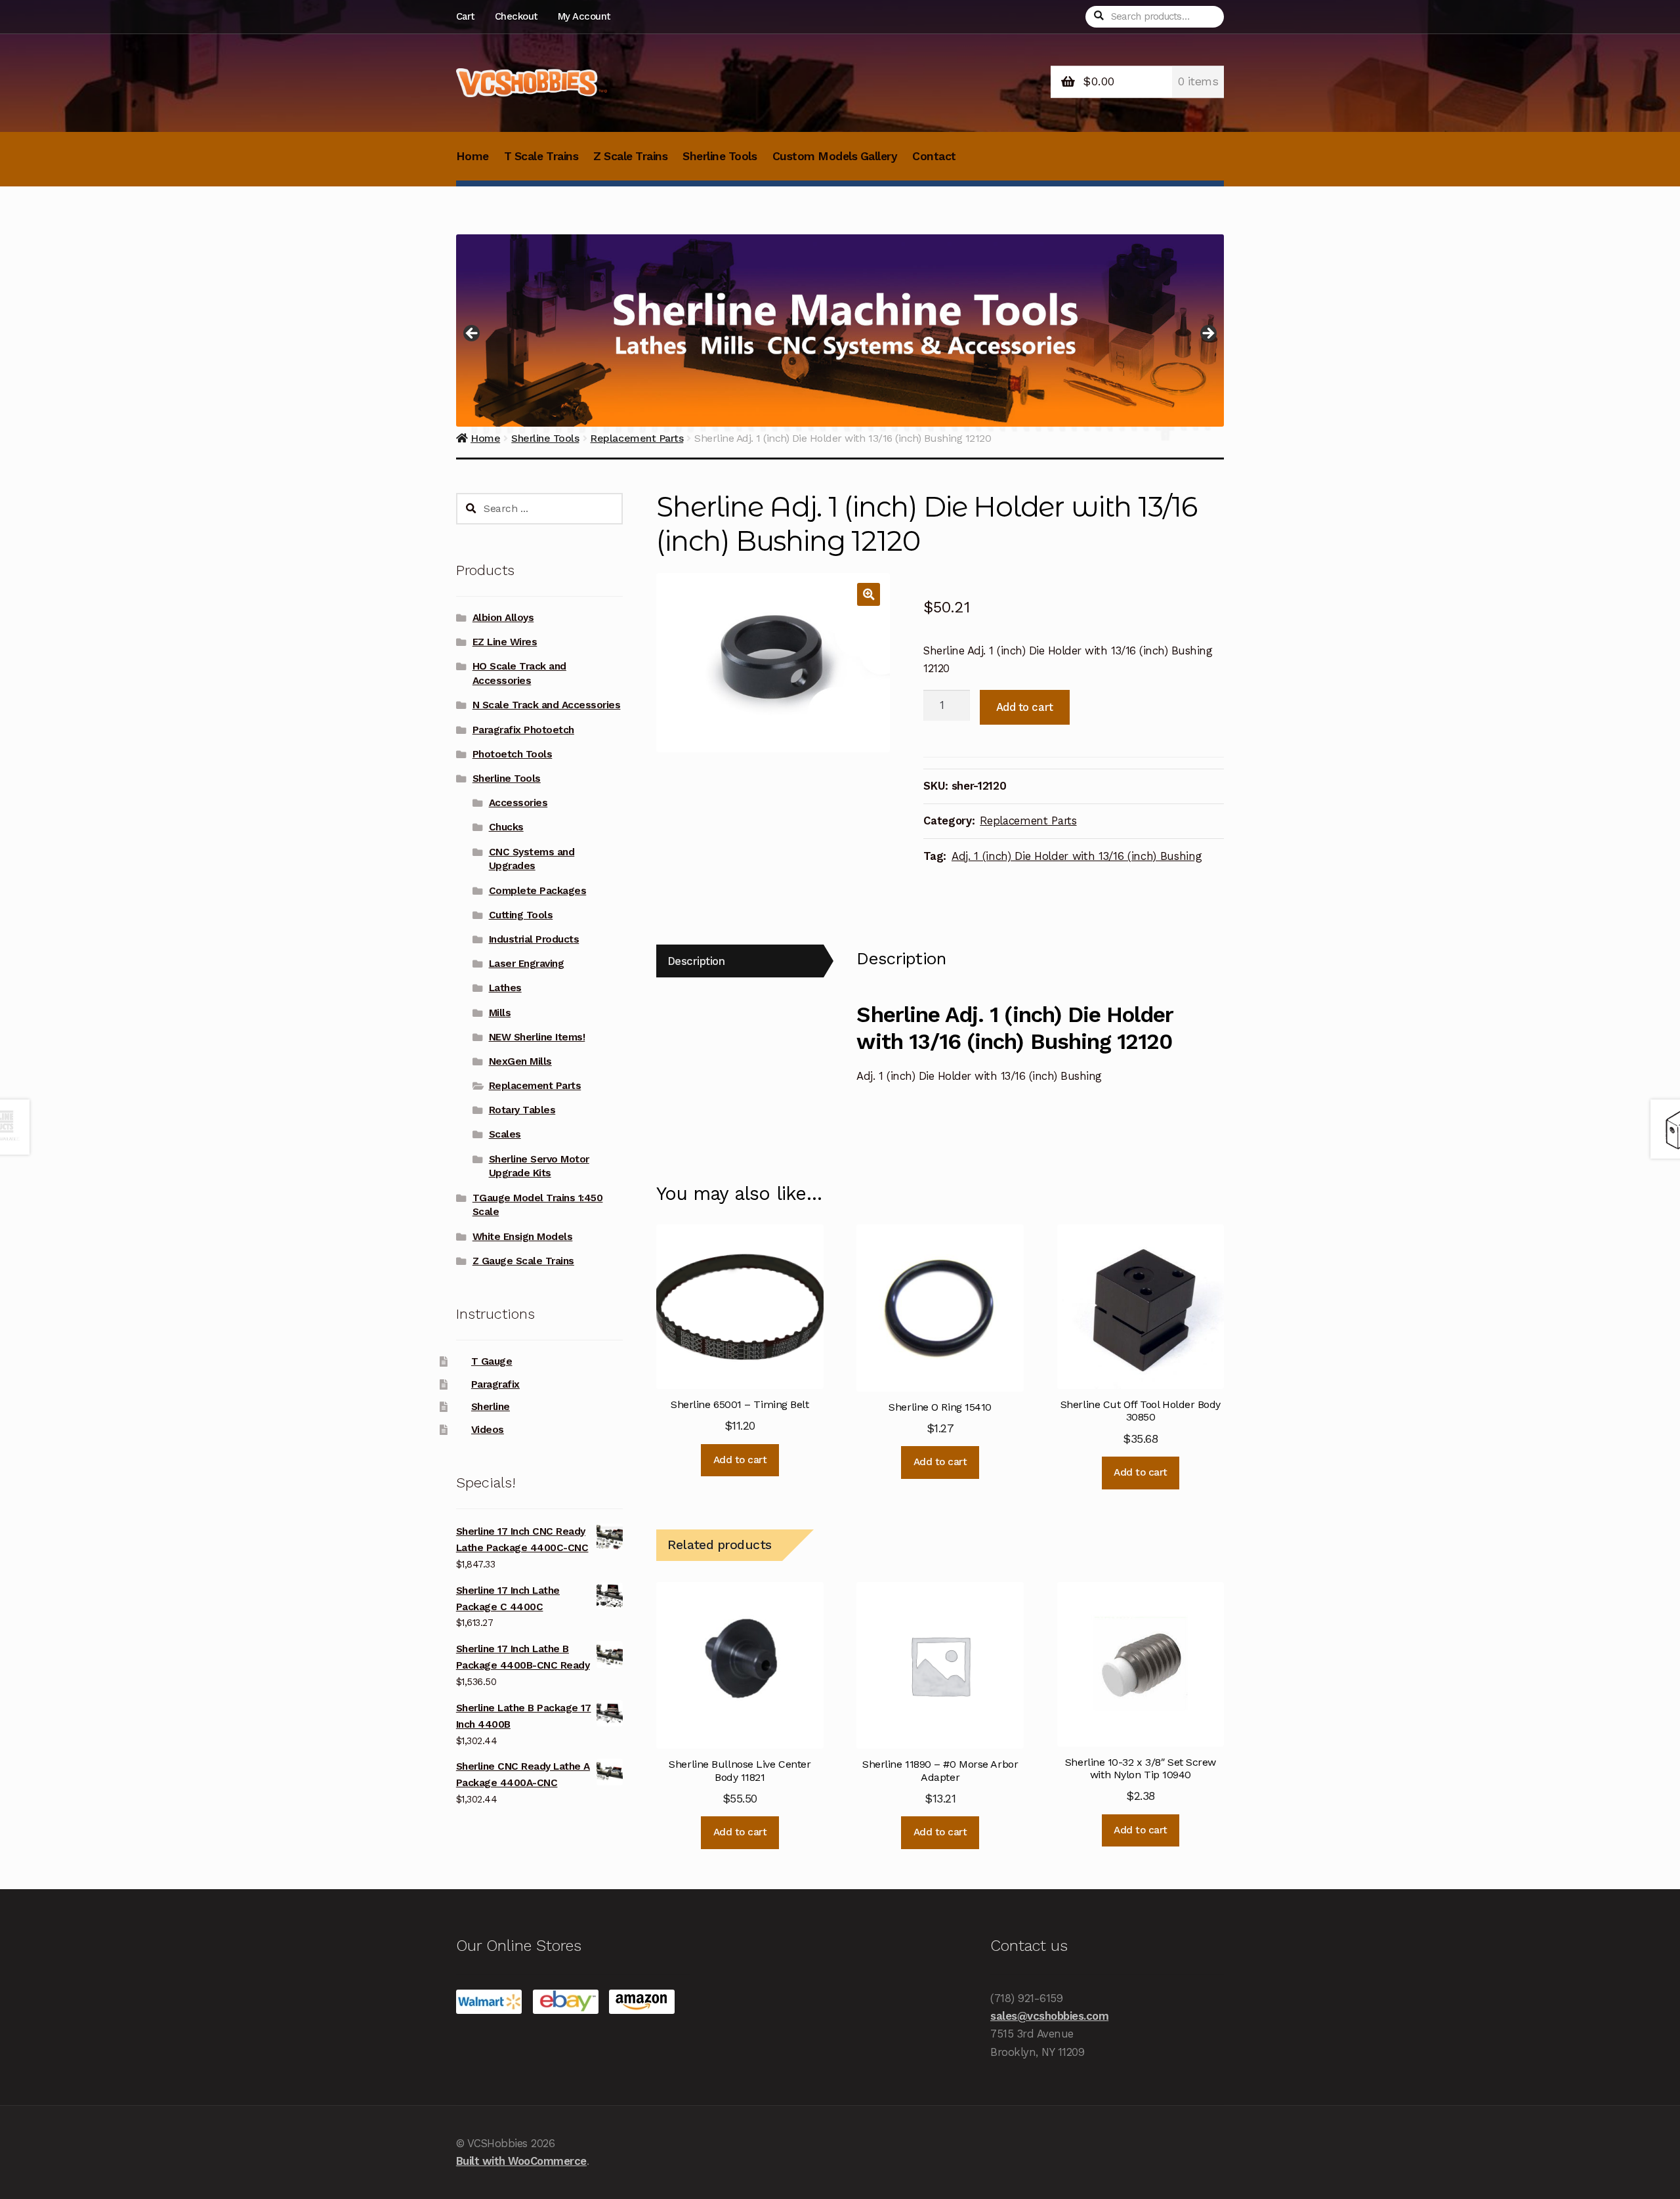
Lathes (505, 988)
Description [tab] (696, 961)
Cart (465, 16)
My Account (584, 16)
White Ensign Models (523, 1237)
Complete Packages (538, 891)
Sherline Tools (720, 156)
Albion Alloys (503, 618)
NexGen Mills (520, 1061)
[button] (869, 594)
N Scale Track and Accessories (547, 705)
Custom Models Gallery (835, 156)
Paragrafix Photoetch (523, 730)
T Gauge (492, 1361)
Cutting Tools (521, 915)
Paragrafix (495, 1384)
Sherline (491, 1407)
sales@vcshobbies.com (1049, 2016)
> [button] (1207, 334)
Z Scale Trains (630, 156)
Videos (488, 1430)
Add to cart (1025, 707)
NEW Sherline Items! (537, 1037)
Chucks (506, 827)
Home (472, 156)
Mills (500, 1013)
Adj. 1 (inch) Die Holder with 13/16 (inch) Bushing (1077, 856)
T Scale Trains (541, 156)
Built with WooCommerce (521, 2161)
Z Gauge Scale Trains (523, 1261)
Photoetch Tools (513, 754)
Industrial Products (534, 939)
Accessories (518, 803)
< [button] (472, 334)
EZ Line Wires (505, 642)
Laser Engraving (527, 964)
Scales (505, 1134)
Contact (934, 156)
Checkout (516, 16)
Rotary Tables (522, 1110)
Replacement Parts (1028, 821)
